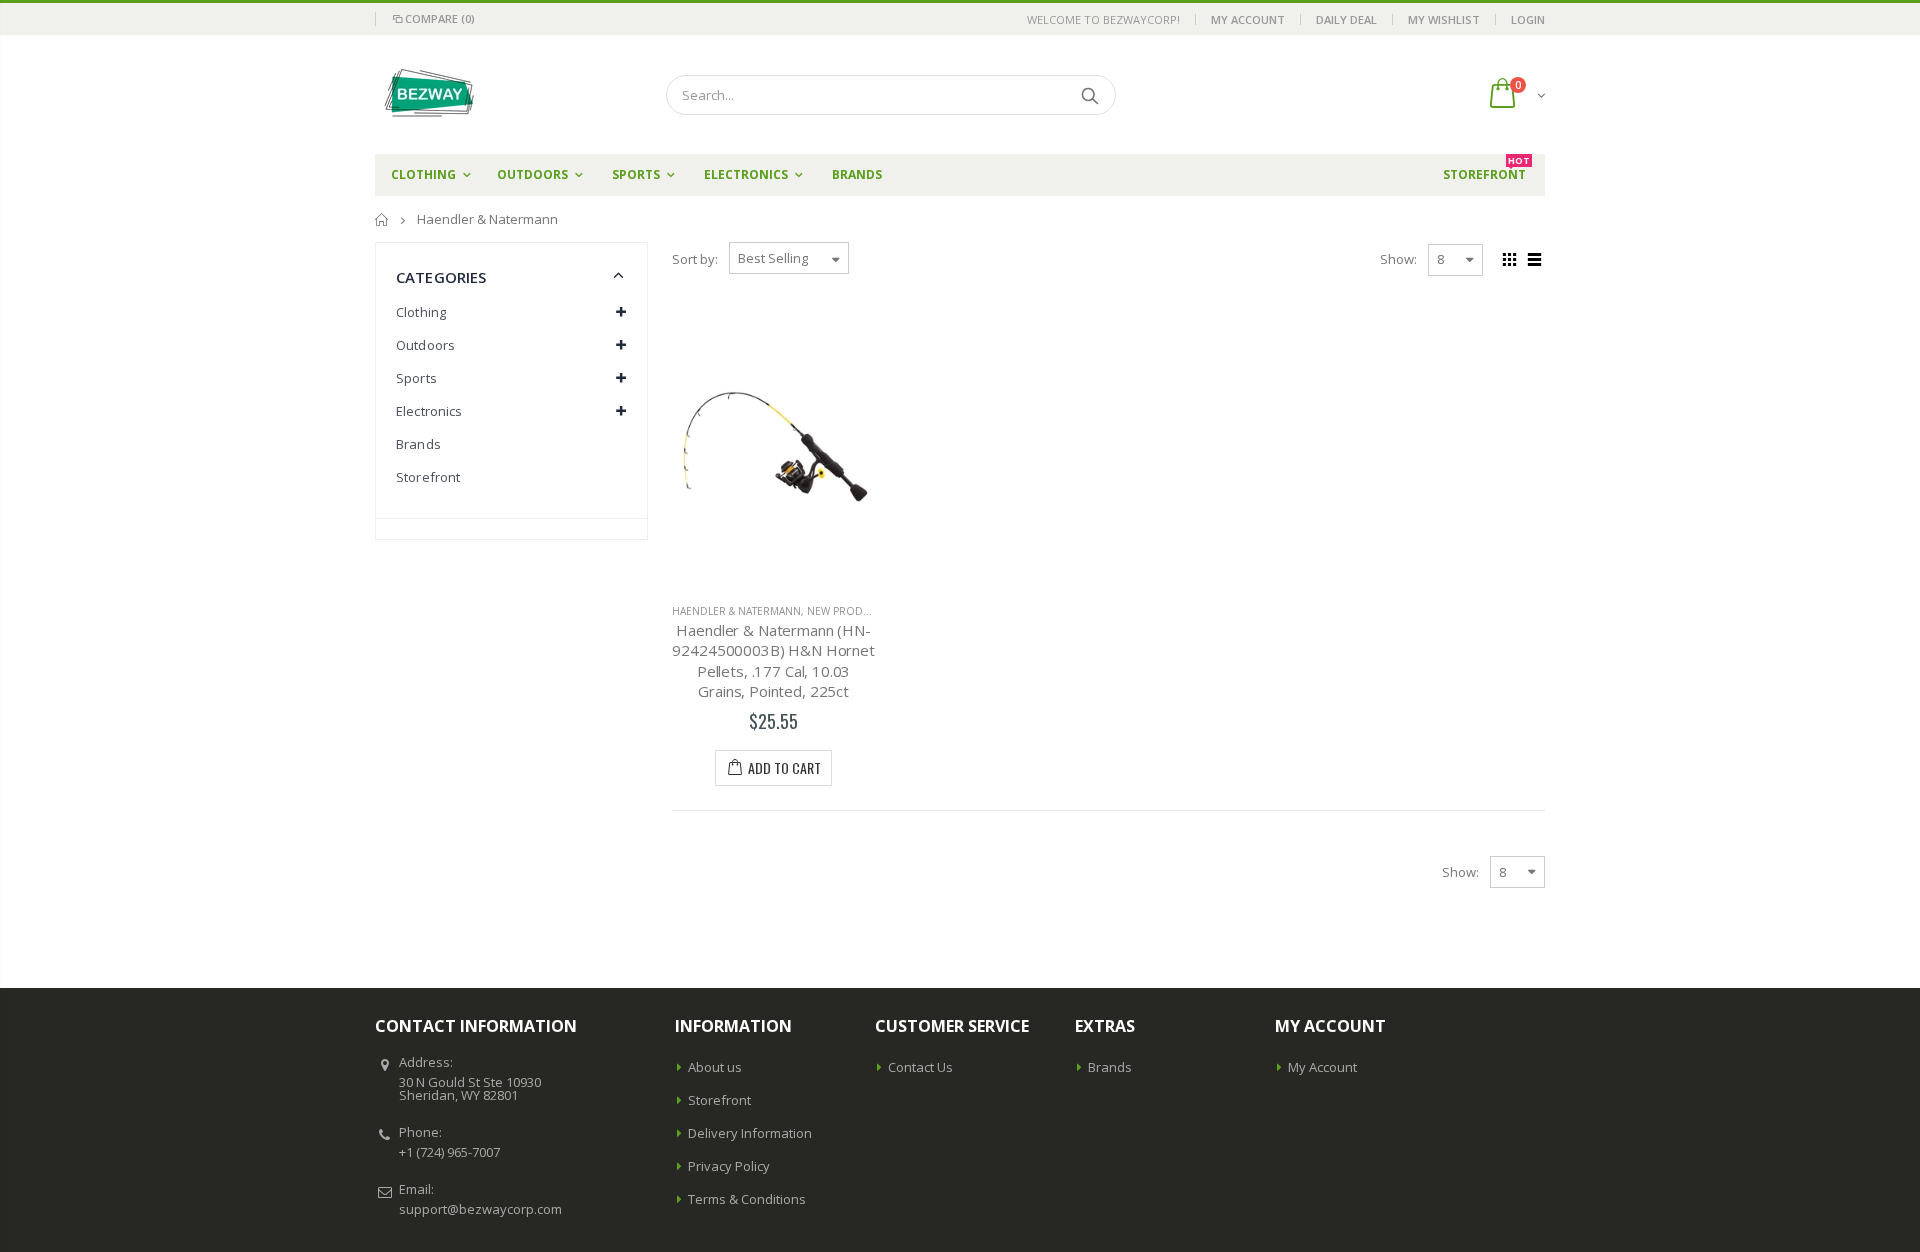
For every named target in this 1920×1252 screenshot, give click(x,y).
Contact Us (920, 1067)
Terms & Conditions (747, 1199)
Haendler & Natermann (736, 611)
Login (1528, 19)
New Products (848, 611)
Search (1090, 95)
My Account (1248, 19)
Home (382, 219)
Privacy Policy (729, 1166)
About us (715, 1067)
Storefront (428, 477)
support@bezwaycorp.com (480, 1209)
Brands (418, 444)
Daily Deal (1346, 19)
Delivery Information (750, 1133)
